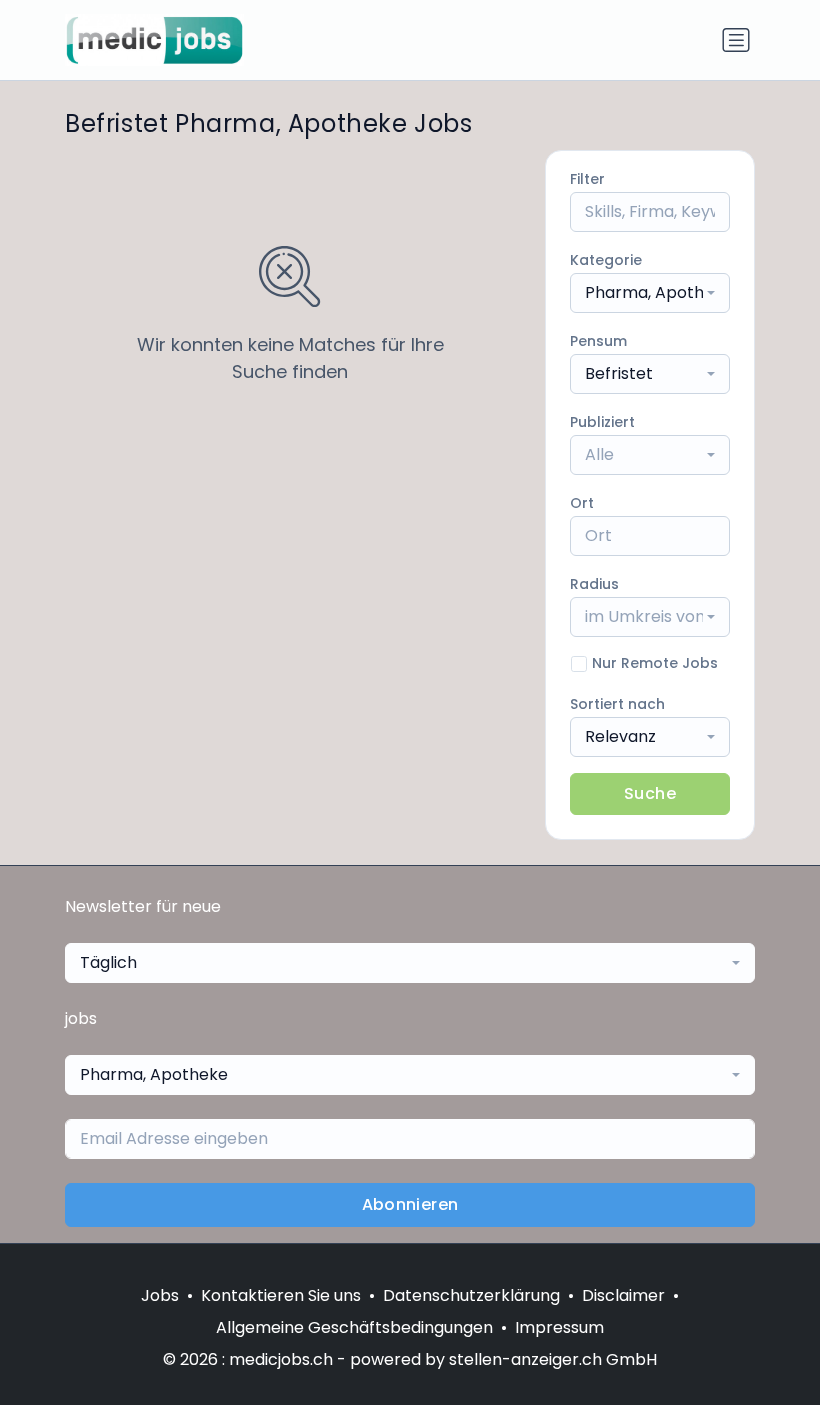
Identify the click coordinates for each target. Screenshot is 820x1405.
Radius (594, 584)
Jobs (160, 1295)
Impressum (559, 1327)
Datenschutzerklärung (471, 1295)
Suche (650, 793)
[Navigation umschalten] (736, 40)
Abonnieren (410, 1204)
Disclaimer (623, 1295)
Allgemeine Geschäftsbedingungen (354, 1327)
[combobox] (650, 293)
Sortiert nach (617, 704)
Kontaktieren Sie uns (281, 1295)
